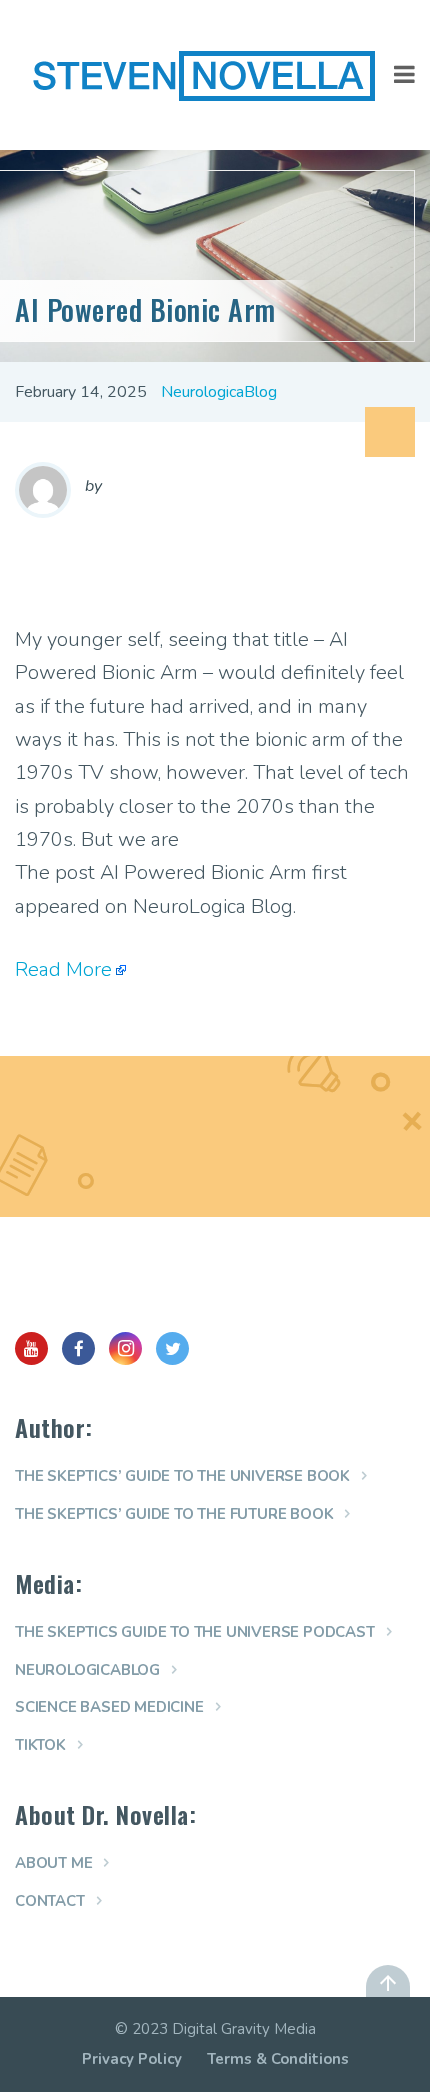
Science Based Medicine (109, 1707)
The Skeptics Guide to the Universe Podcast (195, 1632)
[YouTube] (31, 1348)
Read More (63, 969)
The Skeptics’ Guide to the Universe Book (182, 1476)
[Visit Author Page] (43, 490)
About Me (53, 1863)
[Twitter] (172, 1348)
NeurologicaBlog (219, 392)
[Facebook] (78, 1348)
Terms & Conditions (278, 2059)
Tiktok (40, 1745)
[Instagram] (125, 1348)
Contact (50, 1901)
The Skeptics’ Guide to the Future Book (174, 1514)
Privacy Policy (132, 2059)
